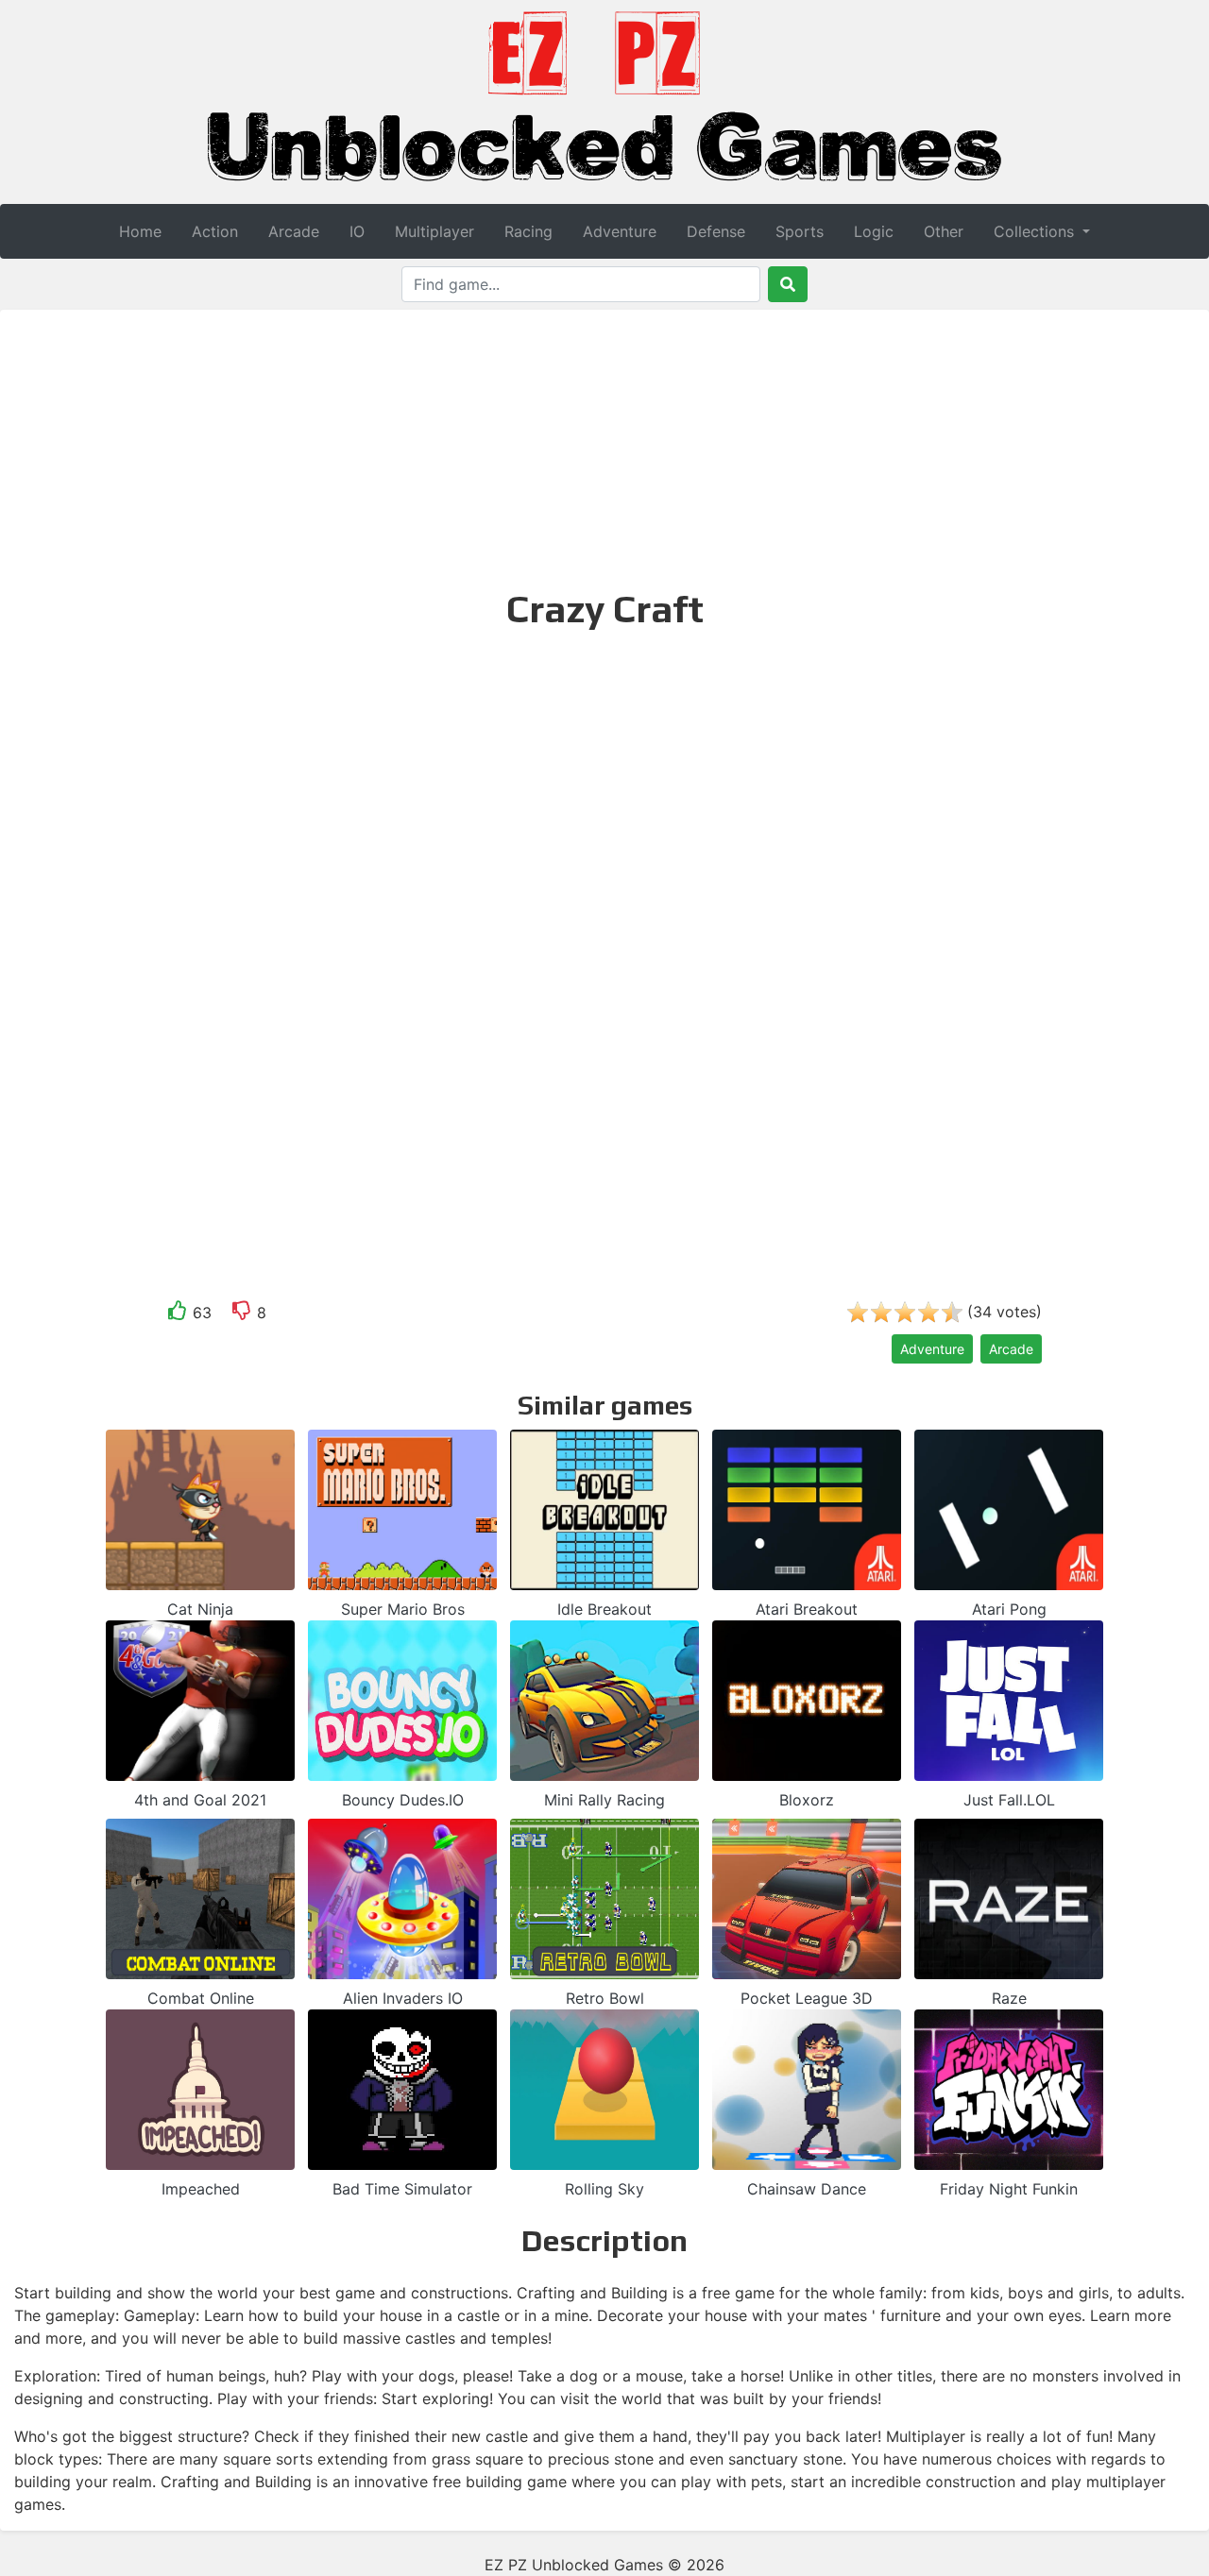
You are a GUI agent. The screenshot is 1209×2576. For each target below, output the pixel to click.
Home (140, 231)
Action (215, 231)
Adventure (620, 231)
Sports (800, 231)
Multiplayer (434, 231)
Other (944, 231)
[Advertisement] (604, 447)
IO (357, 231)
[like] (178, 1314)
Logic (874, 231)
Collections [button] (1036, 231)
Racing (528, 231)
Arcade (294, 231)
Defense (716, 231)
